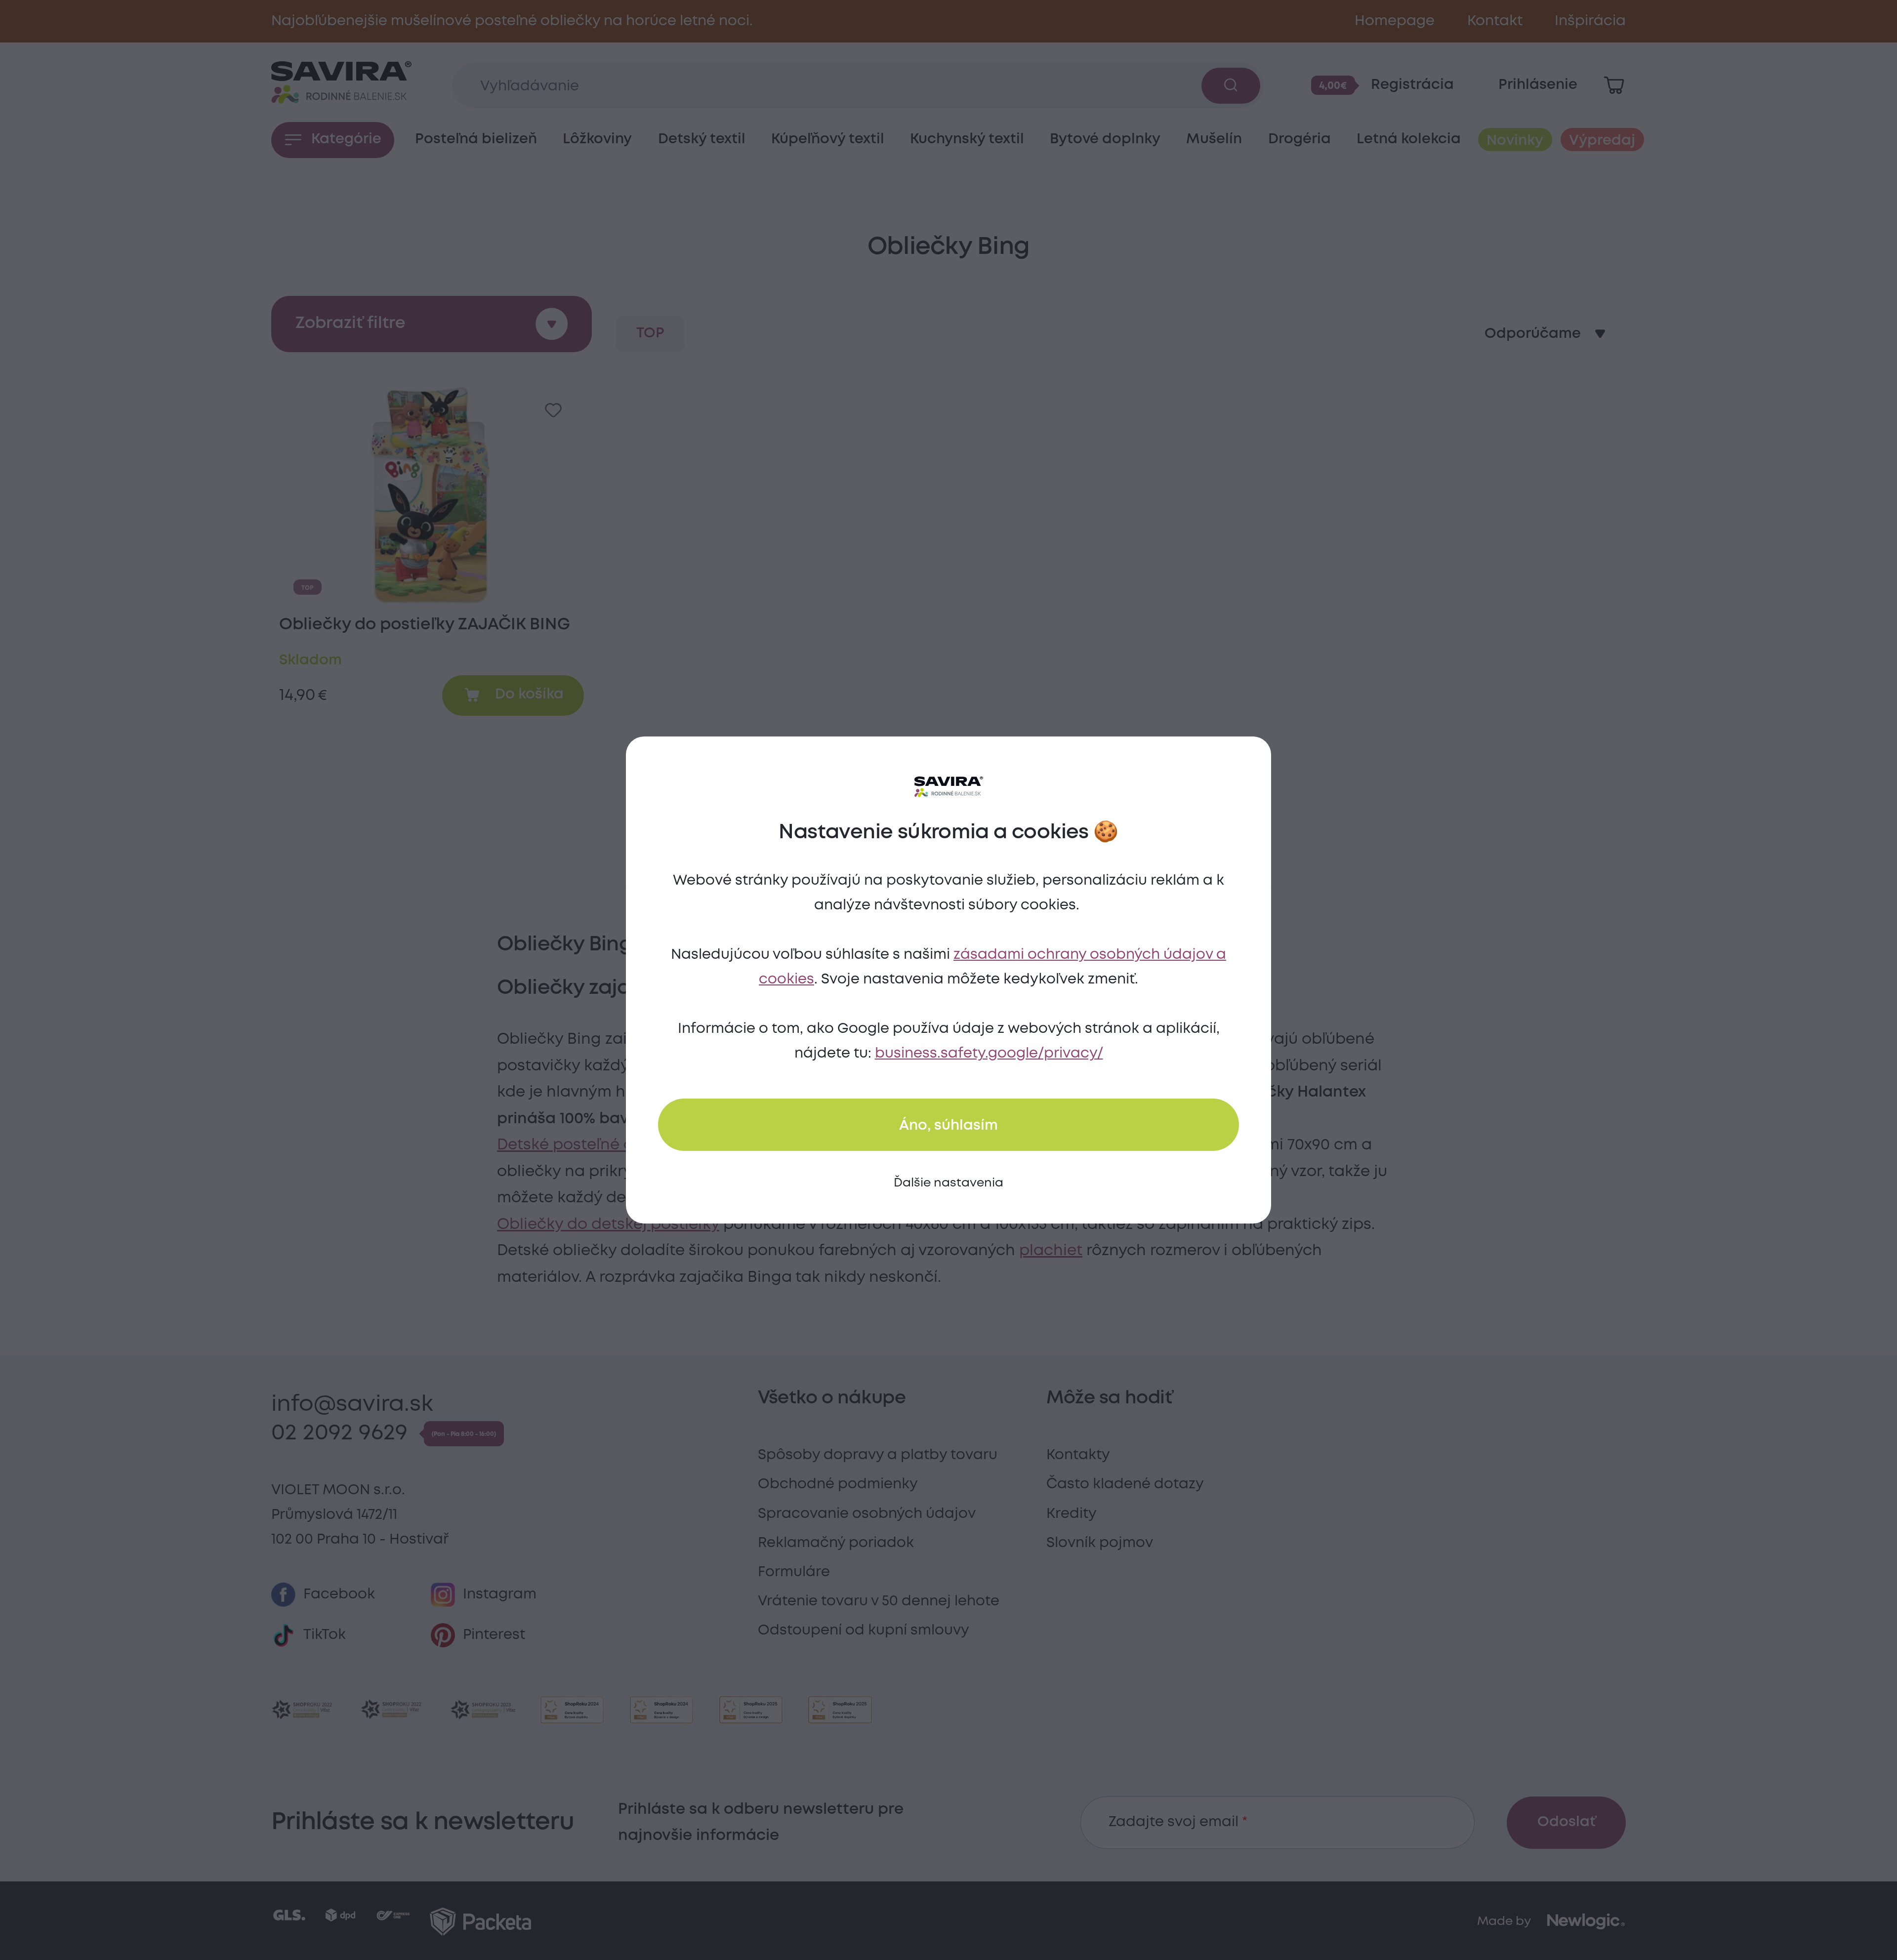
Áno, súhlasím (948, 1126)
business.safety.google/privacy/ (989, 1054)
